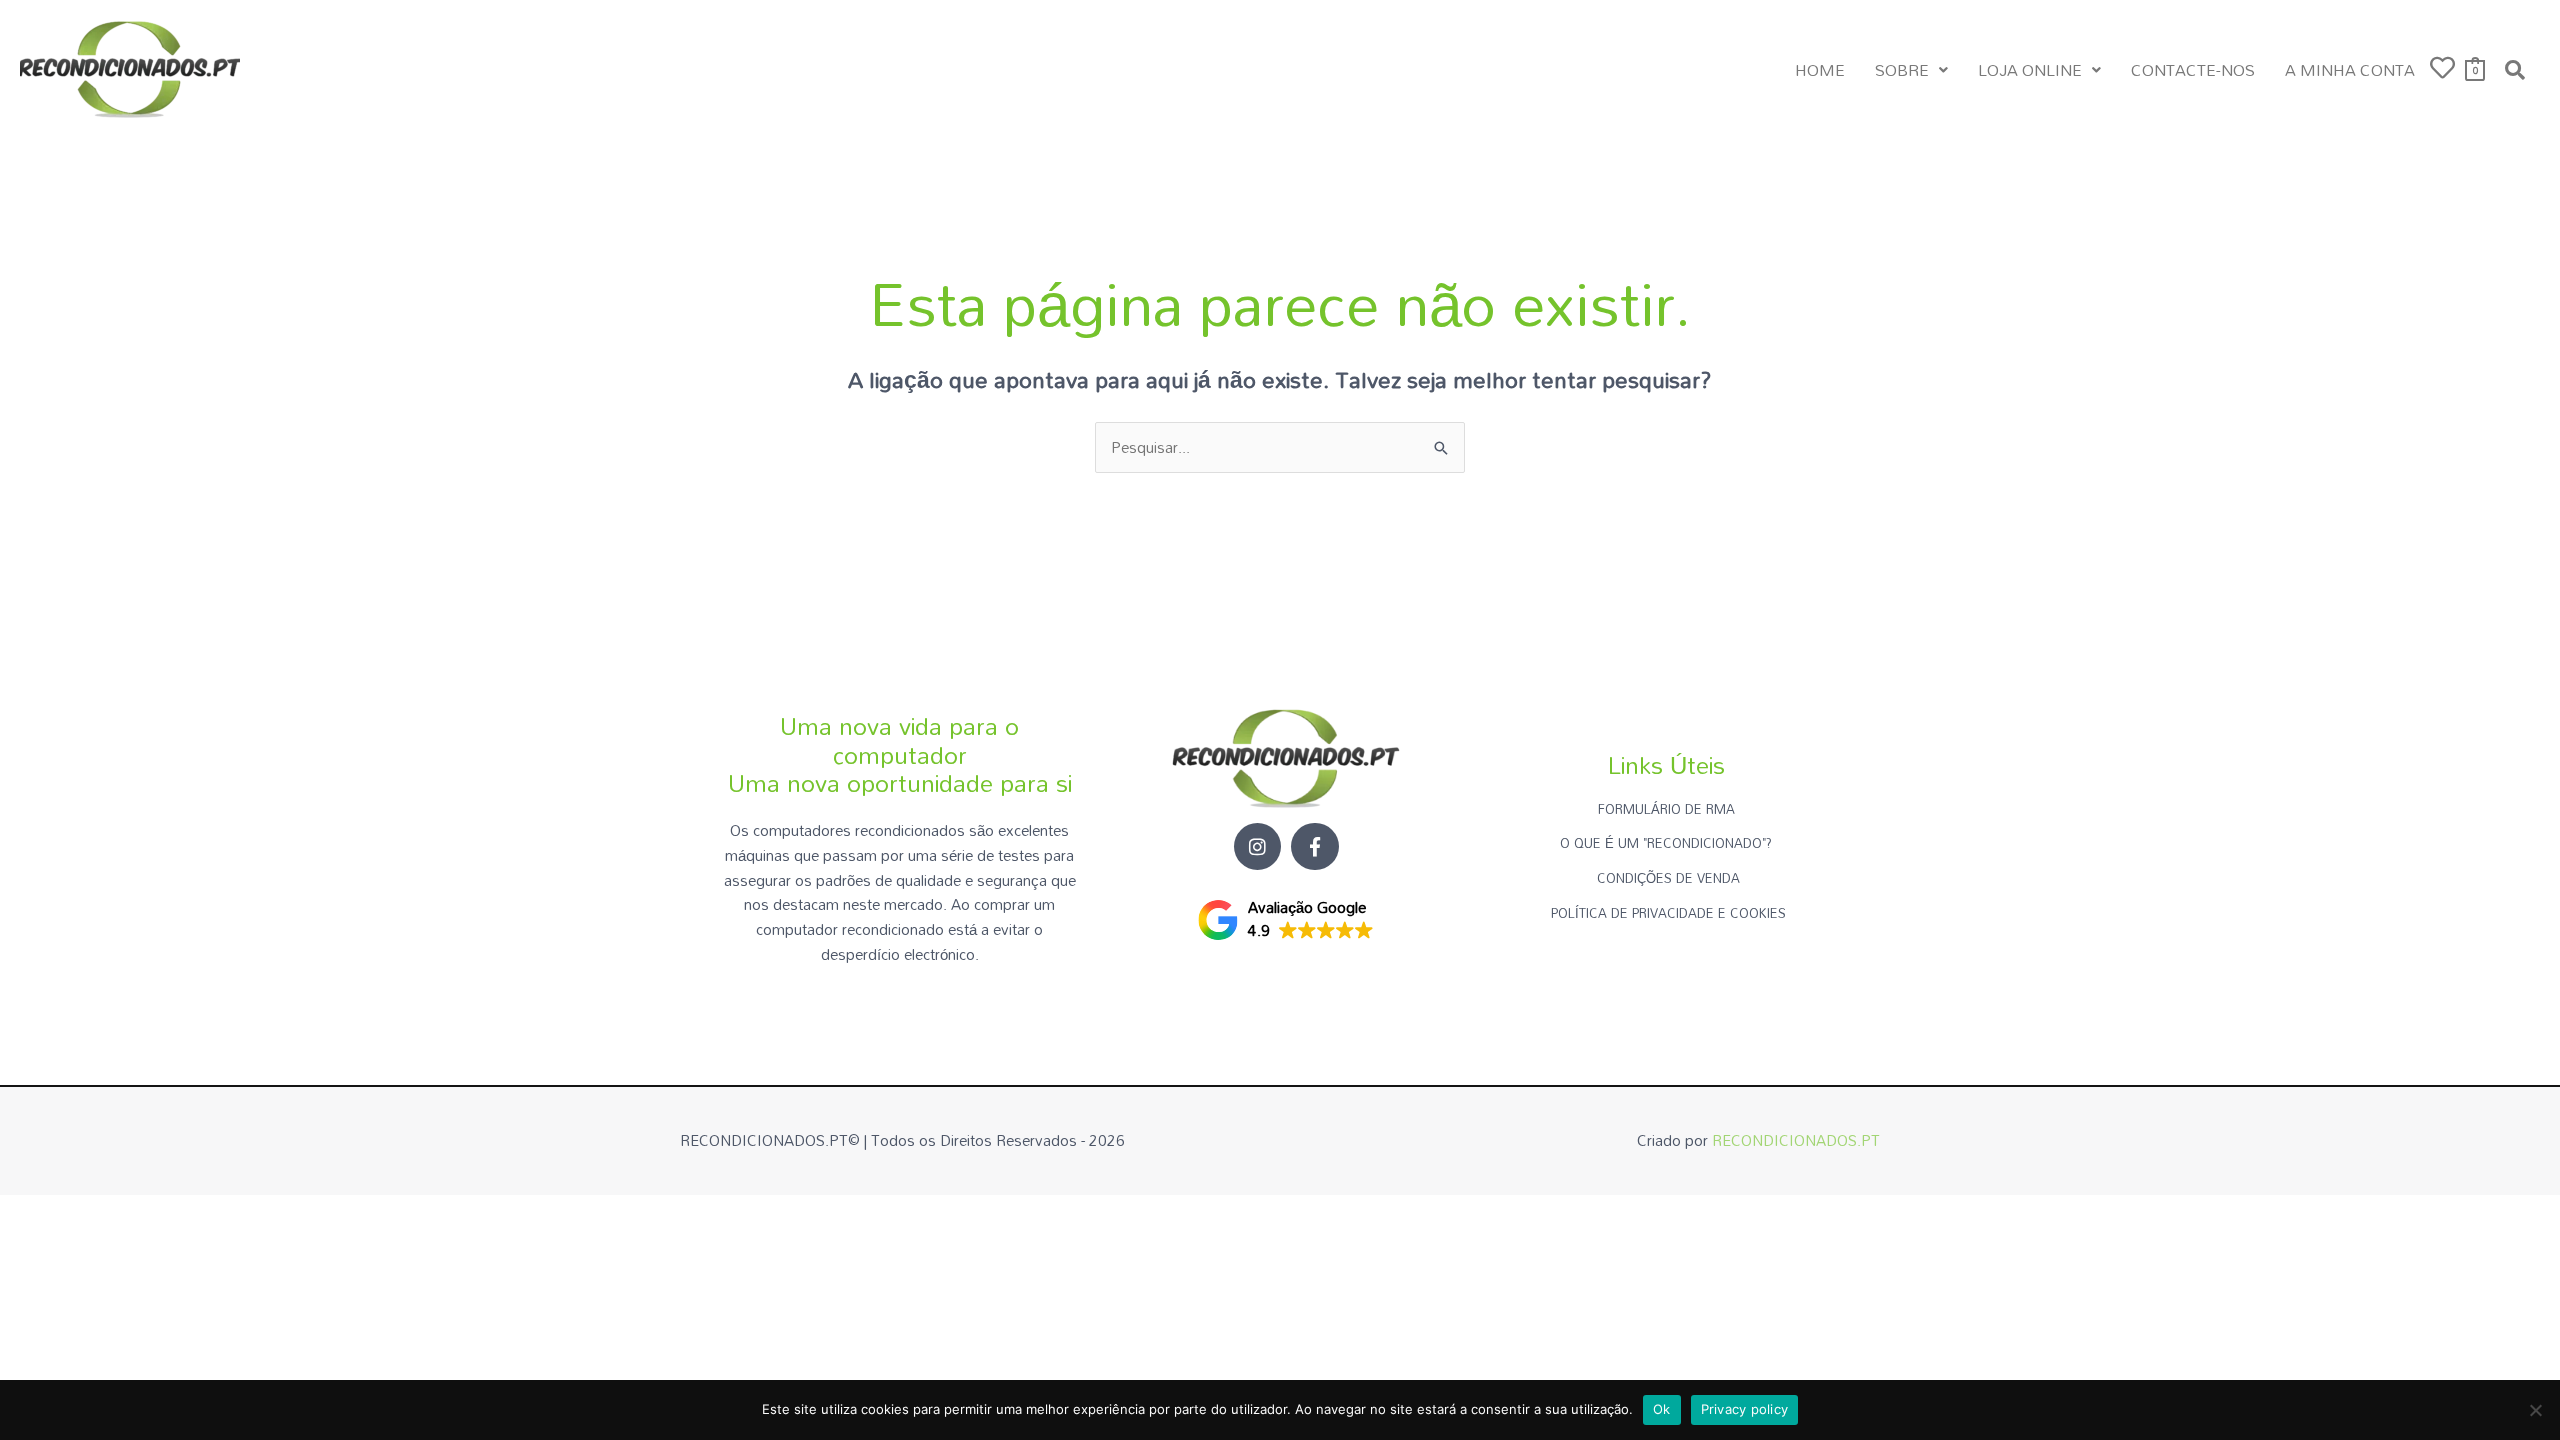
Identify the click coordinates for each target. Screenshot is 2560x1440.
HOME (1820, 70)
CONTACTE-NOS (2193, 70)
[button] (1911, 70)
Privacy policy (1745, 1409)
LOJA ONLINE (2030, 70)
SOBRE (1902, 70)
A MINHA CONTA (2350, 70)
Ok (1662, 1409)
